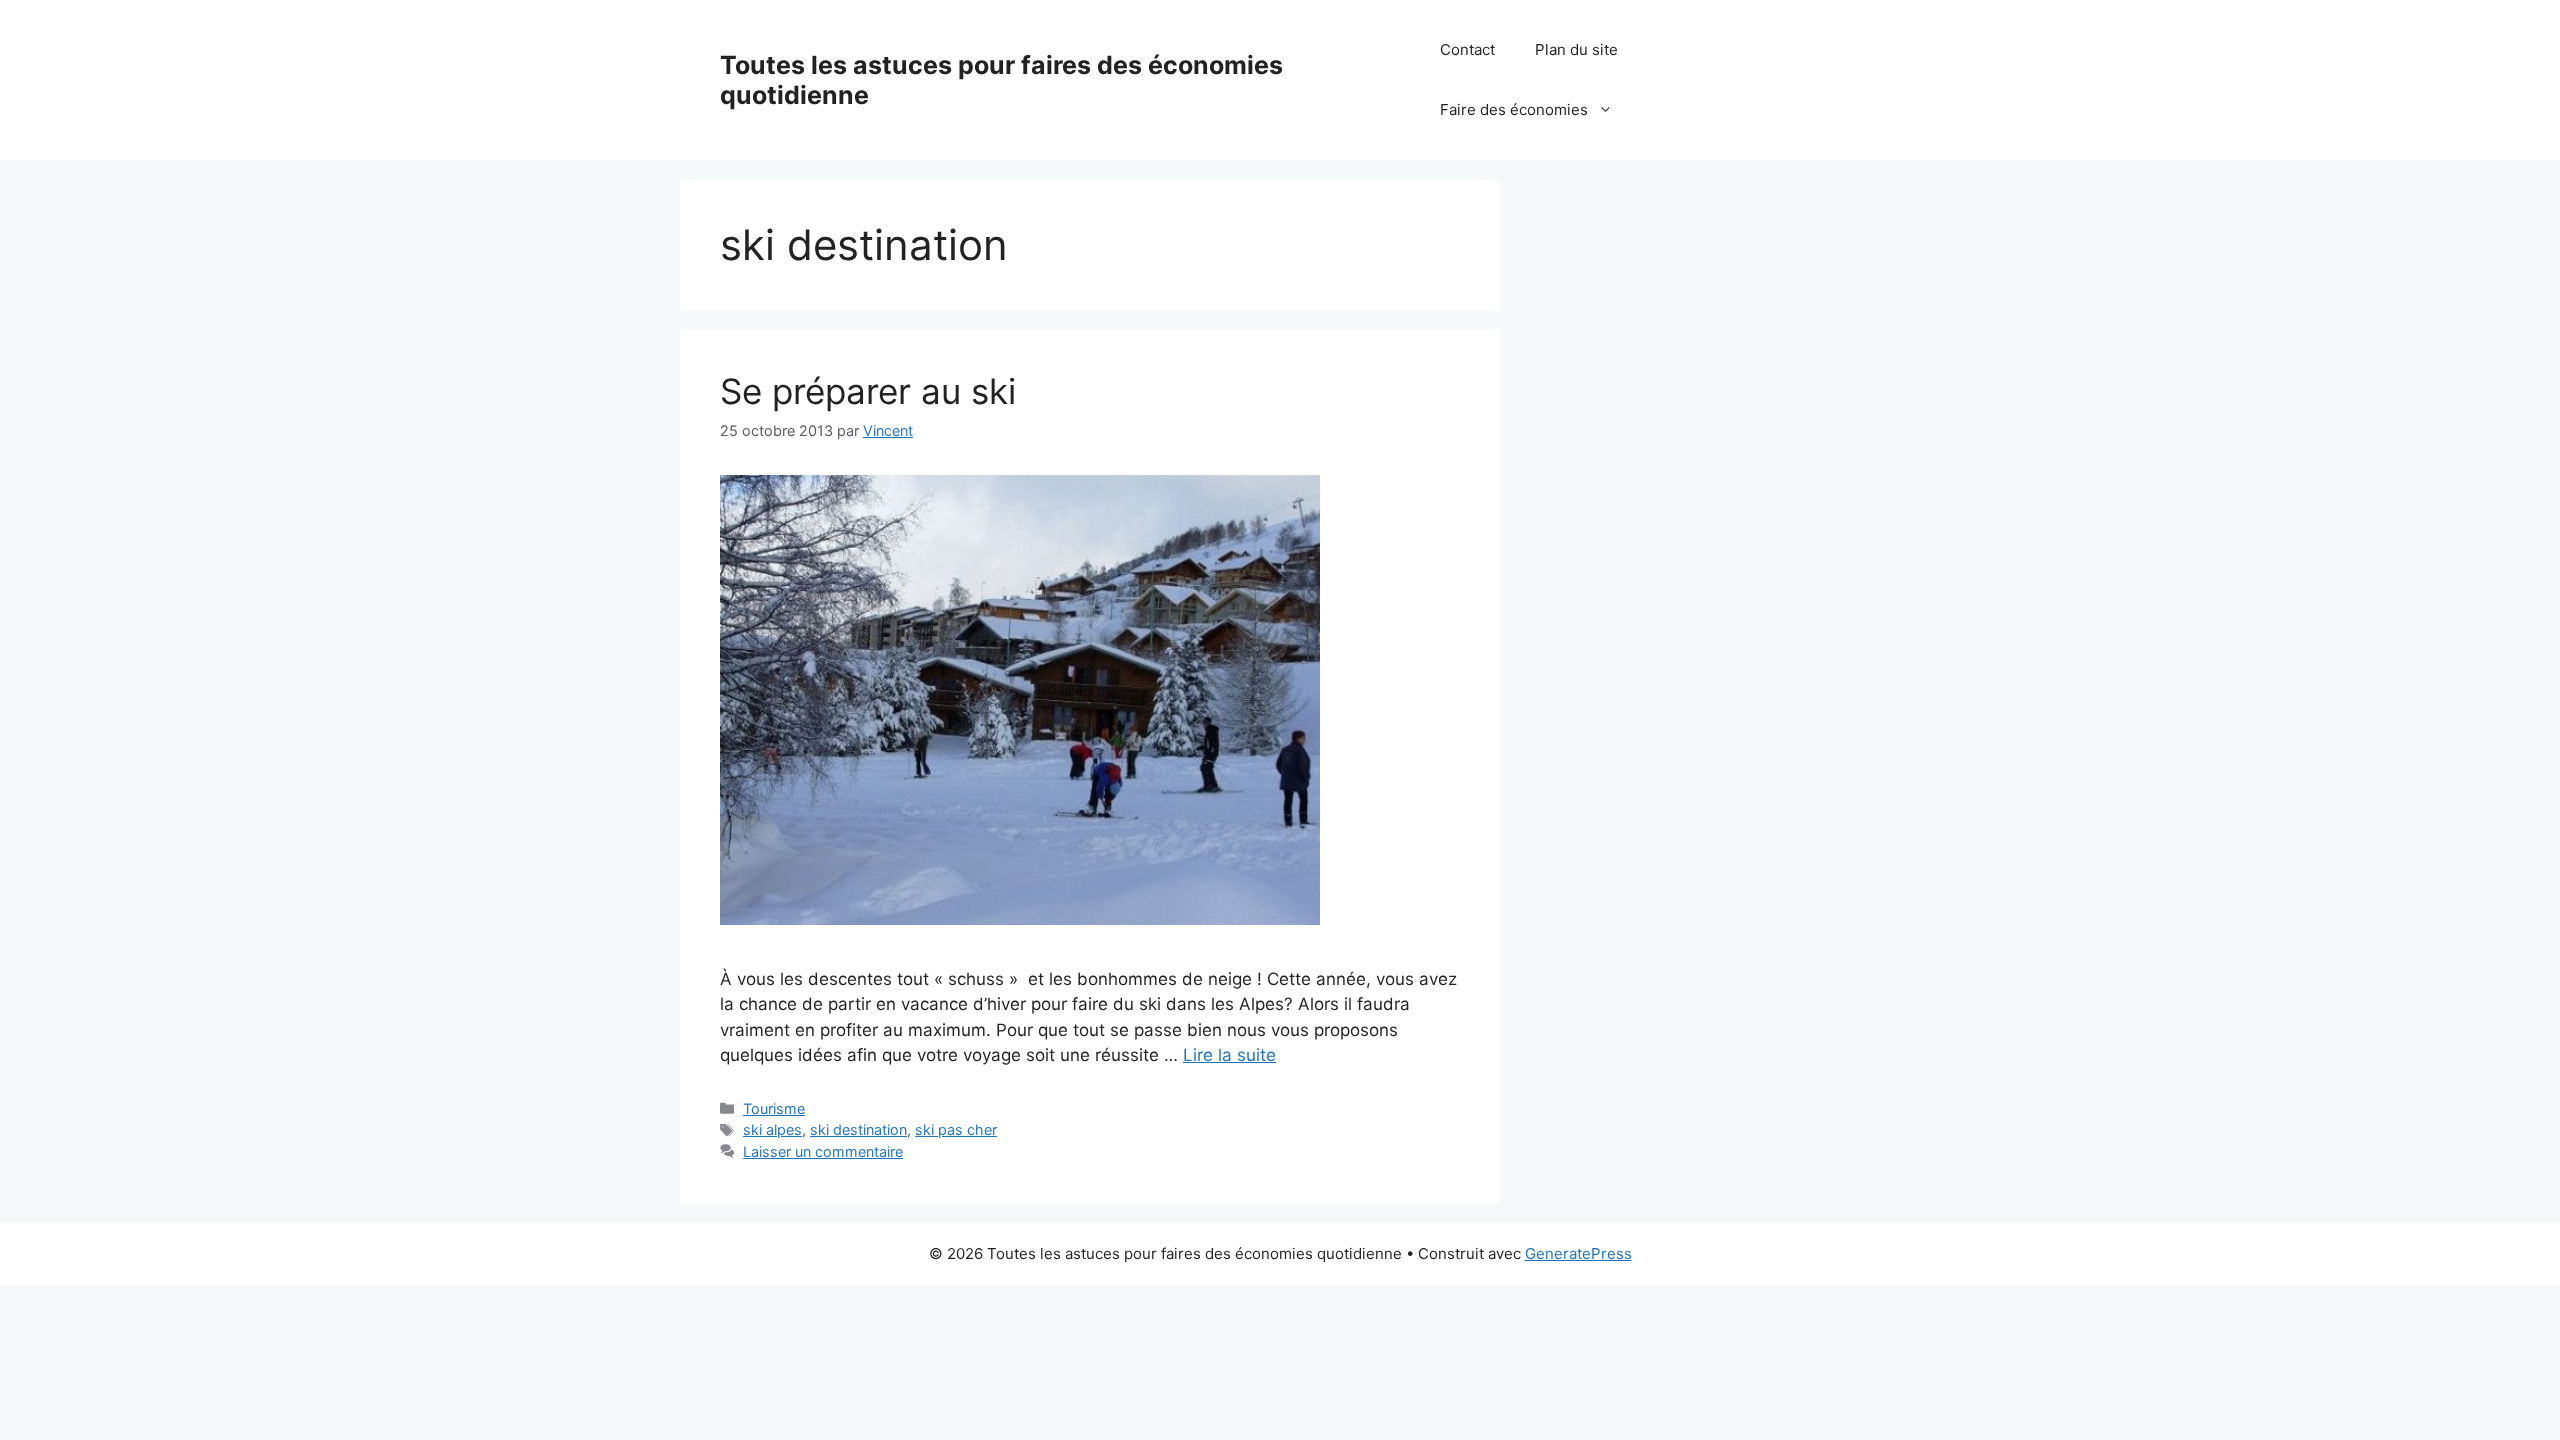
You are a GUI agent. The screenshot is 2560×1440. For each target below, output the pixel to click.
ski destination (858, 1129)
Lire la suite (1229, 1055)
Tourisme (774, 1108)
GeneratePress (1578, 1253)
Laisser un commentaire (823, 1151)
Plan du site (1576, 49)
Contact (1467, 49)
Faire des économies (1514, 109)
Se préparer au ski (868, 391)
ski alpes (772, 1129)
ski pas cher (956, 1129)
